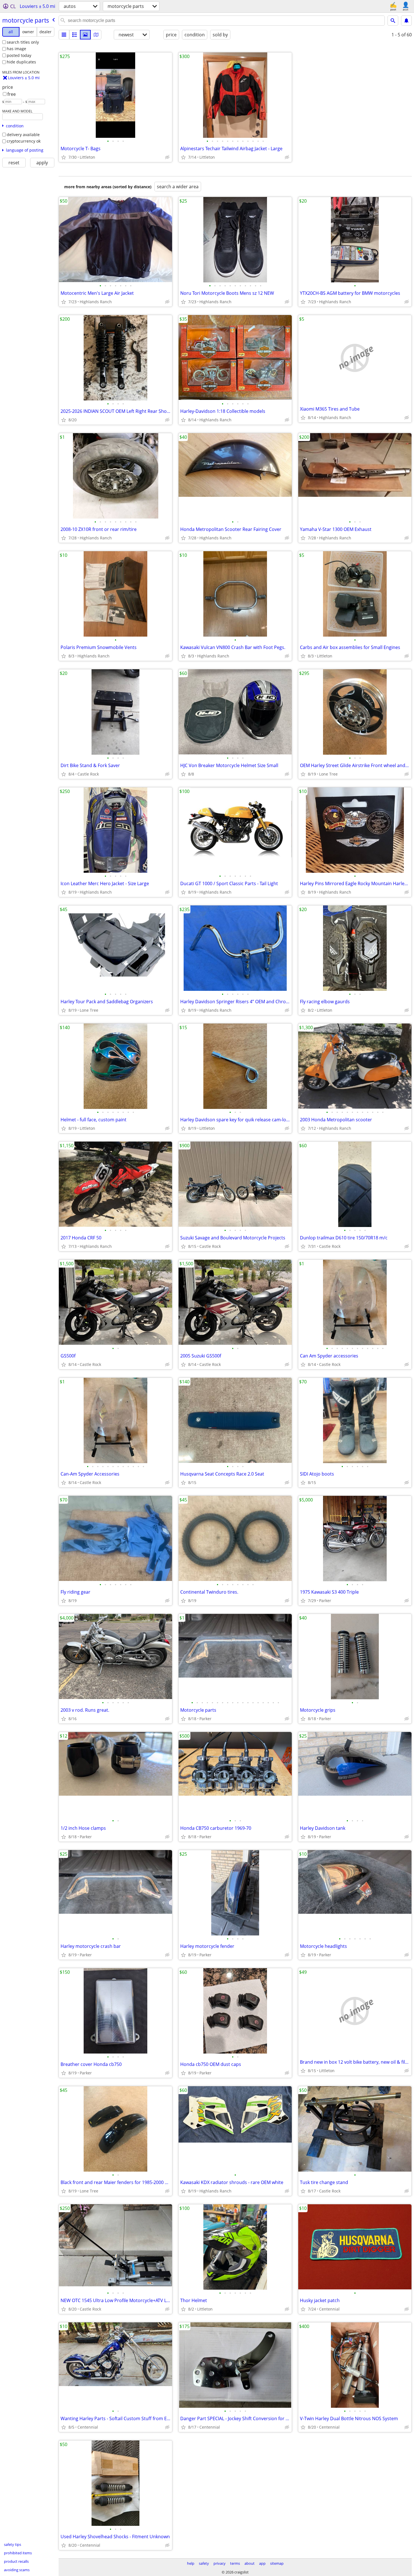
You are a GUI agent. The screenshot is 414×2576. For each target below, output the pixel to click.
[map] (96, 35)
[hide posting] (167, 157)
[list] (64, 35)
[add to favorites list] (64, 157)
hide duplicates (21, 62)
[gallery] (85, 35)
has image (16, 49)
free (12, 94)
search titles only (23, 42)
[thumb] (75, 35)
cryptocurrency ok (24, 141)
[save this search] (406, 21)
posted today (19, 55)
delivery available (23, 135)
